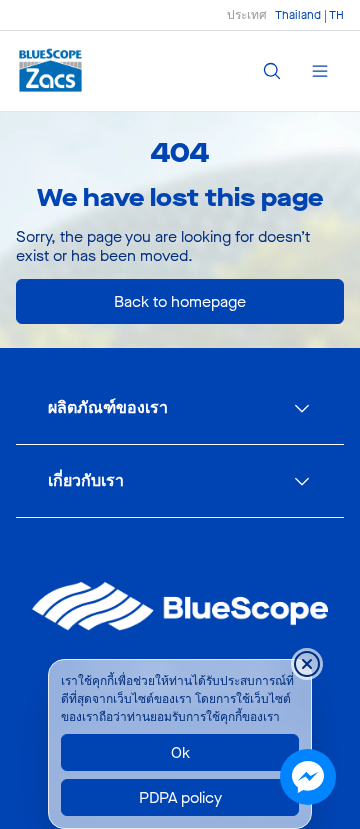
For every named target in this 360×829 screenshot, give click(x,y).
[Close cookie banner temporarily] (307, 664)
